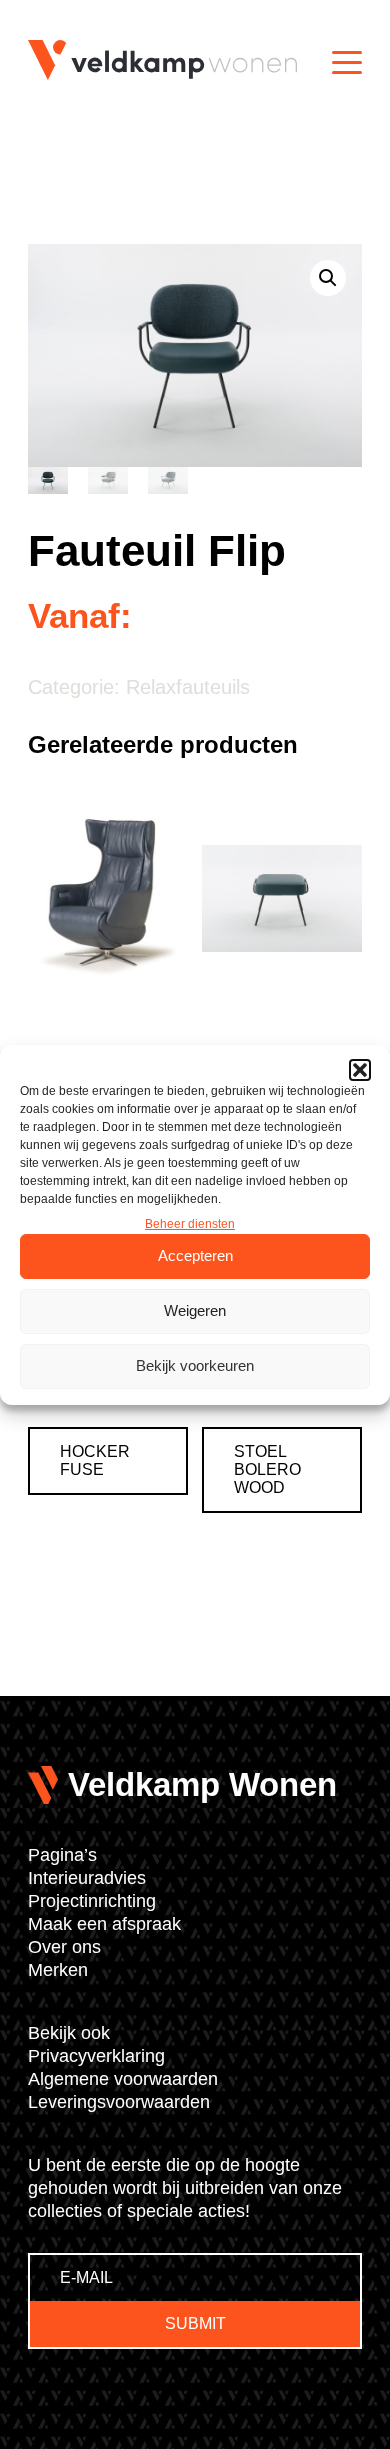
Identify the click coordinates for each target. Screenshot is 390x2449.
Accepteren (195, 1255)
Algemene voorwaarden (123, 2079)
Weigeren (195, 1310)
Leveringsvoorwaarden (119, 2102)
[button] (360, 1070)
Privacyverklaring (96, 2056)
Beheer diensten (190, 1224)
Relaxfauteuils (188, 687)
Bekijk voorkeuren (195, 1365)
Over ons (64, 1947)
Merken (58, 1970)
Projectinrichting (92, 1901)
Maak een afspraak (104, 1924)
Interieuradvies (87, 1878)
